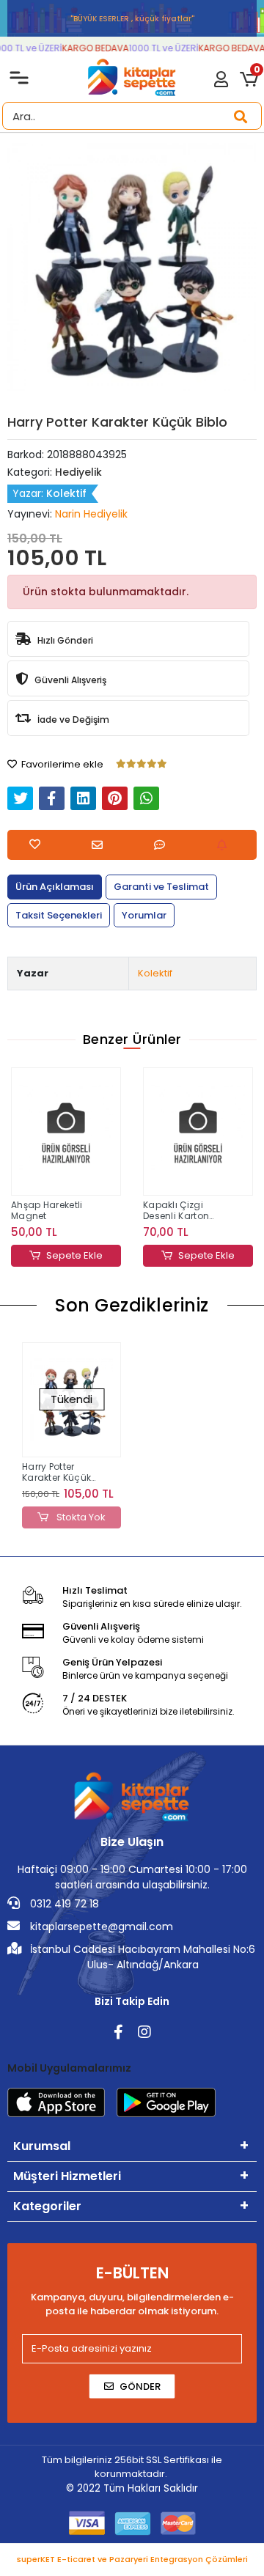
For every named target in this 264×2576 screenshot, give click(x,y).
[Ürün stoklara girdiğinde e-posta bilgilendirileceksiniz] (225, 845)
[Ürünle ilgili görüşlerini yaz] (163, 845)
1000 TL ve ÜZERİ (159, 48)
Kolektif (155, 973)
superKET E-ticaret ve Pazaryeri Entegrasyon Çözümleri (132, 2559)
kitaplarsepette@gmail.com (100, 1927)
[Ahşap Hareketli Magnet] (66, 1132)
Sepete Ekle (74, 1255)
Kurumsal (42, 2146)
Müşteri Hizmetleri (67, 2176)
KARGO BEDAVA (91, 48)
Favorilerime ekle (61, 764)
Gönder (140, 2387)
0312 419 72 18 (63, 1904)
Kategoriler (47, 2206)
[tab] (55, 887)
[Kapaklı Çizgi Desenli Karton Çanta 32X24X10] (198, 1132)
